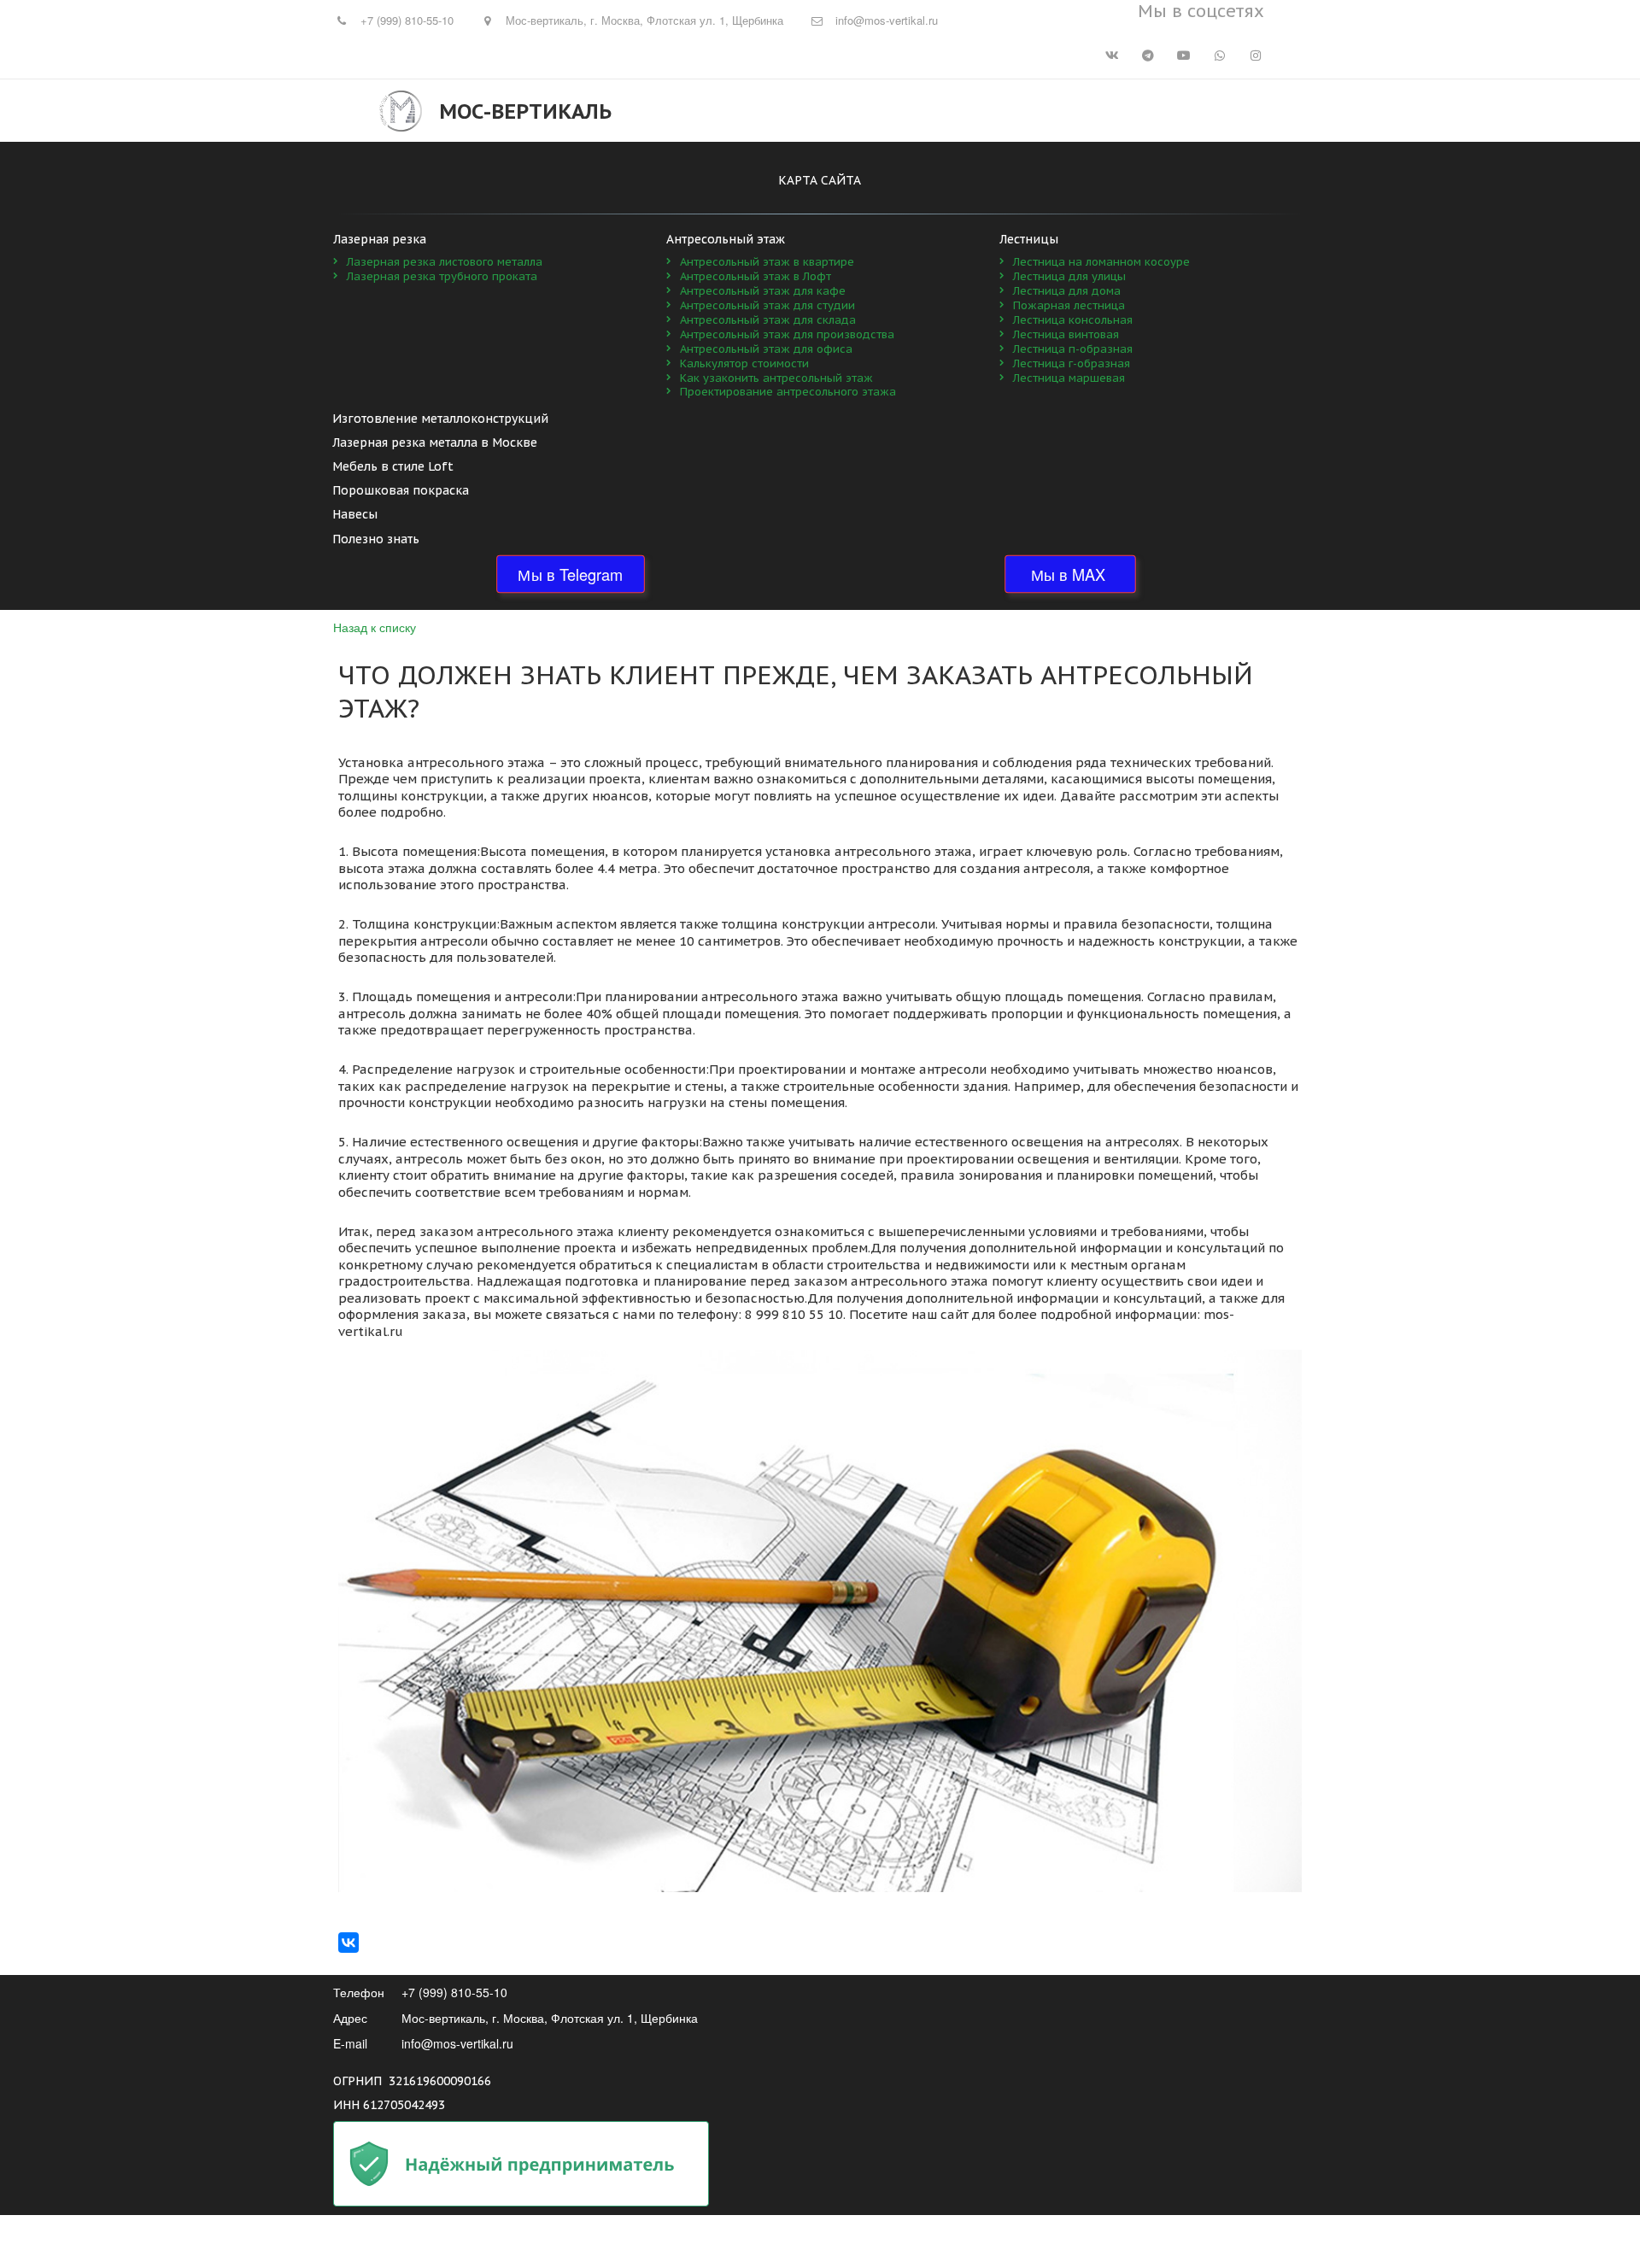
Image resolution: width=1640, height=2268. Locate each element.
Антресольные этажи (817, 111)
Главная (704, 111)
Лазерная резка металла (988, 111)
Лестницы (1127, 111)
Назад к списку (375, 627)
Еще (1205, 111)
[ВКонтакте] (348, 1943)
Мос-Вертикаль (525, 111)
